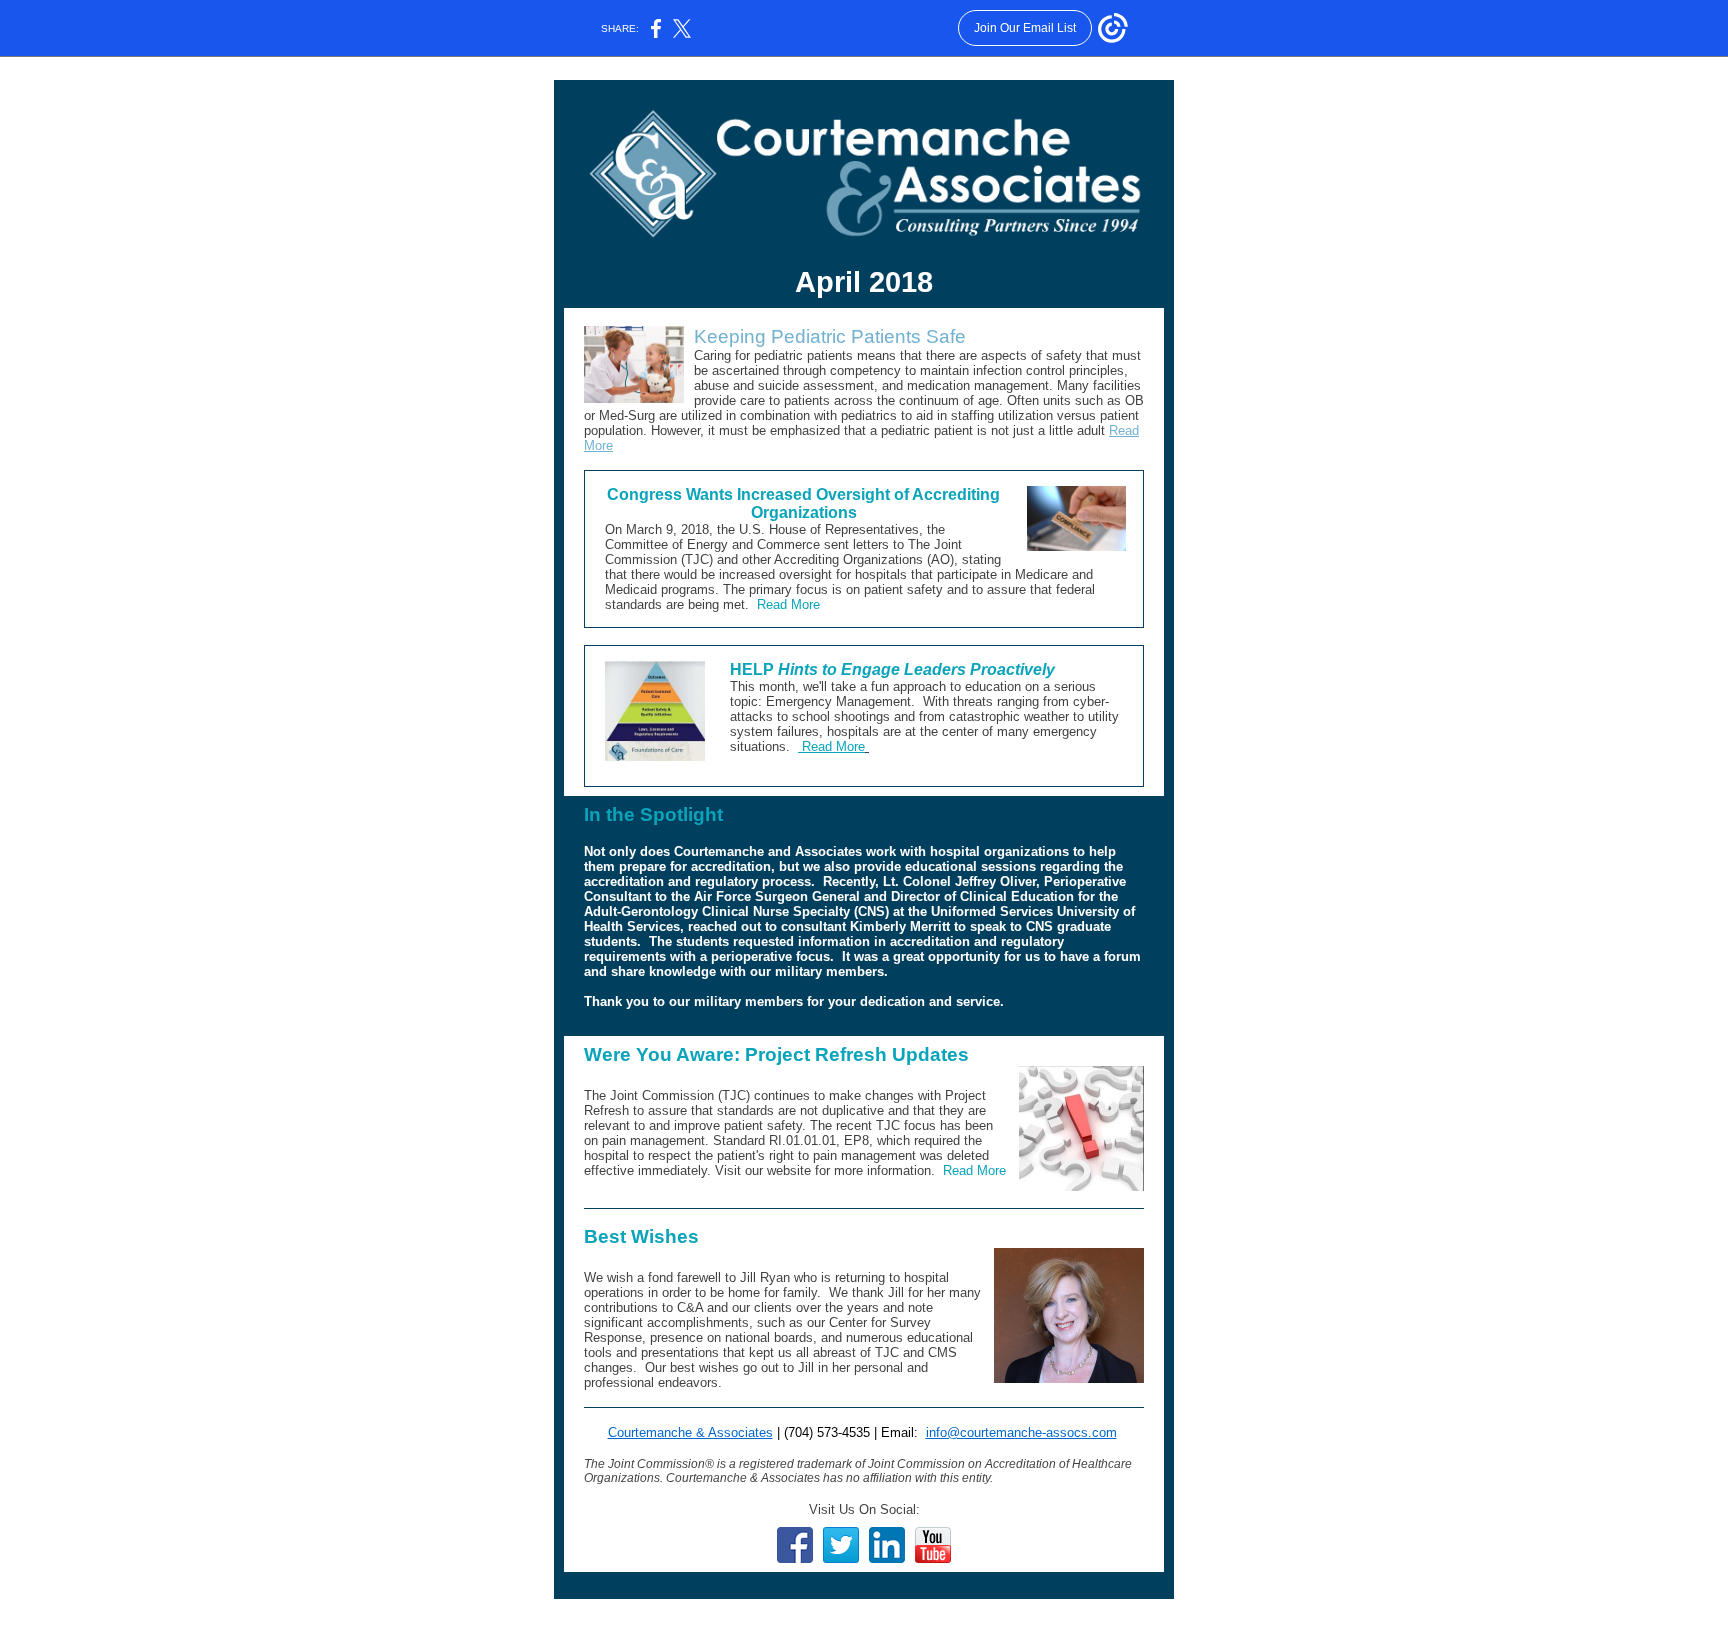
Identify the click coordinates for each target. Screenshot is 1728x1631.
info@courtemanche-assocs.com (1021, 1432)
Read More (788, 604)
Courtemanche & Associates (690, 1432)
